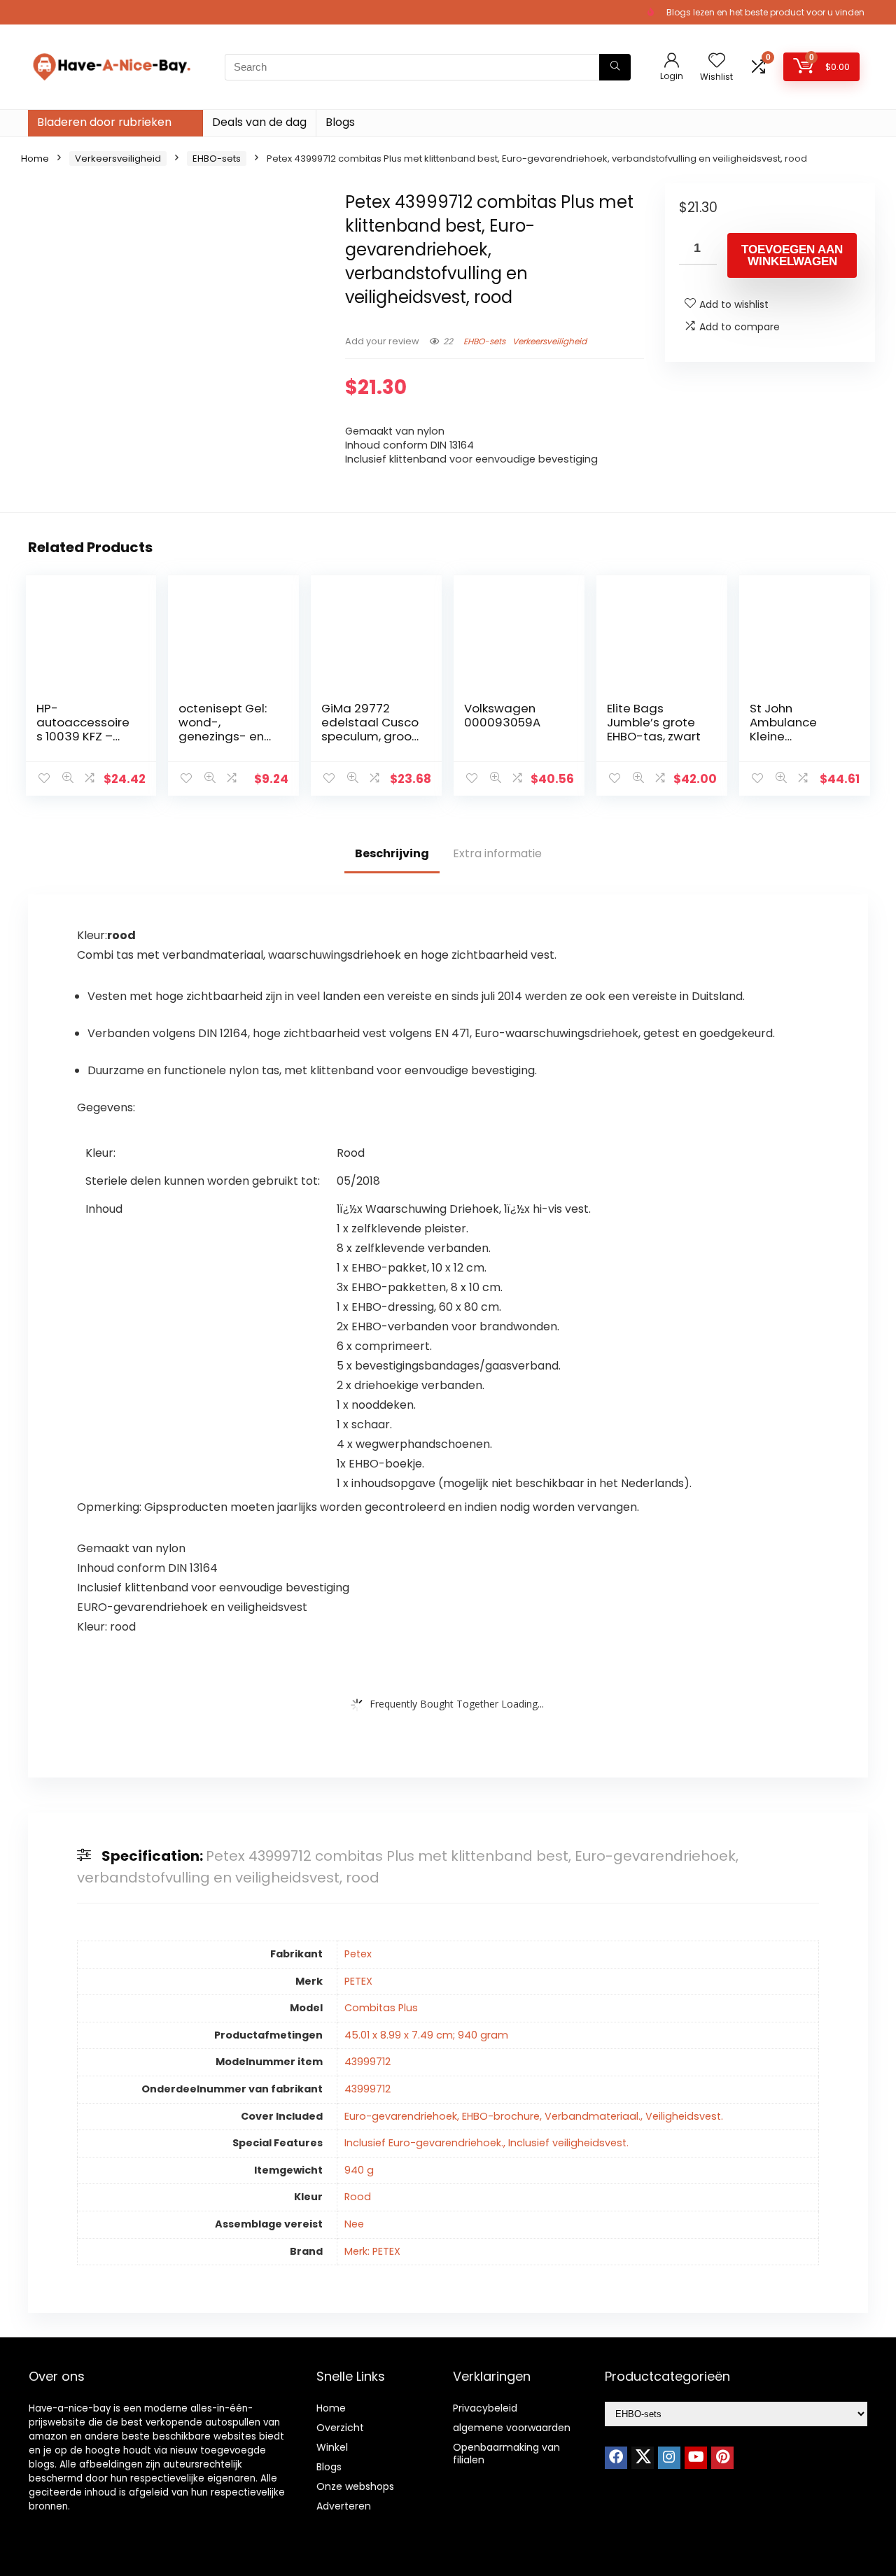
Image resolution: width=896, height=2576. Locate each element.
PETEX (358, 1981)
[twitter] (643, 2458)
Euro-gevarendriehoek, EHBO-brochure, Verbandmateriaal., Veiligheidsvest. (534, 2116)
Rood (358, 2197)
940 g (359, 2170)
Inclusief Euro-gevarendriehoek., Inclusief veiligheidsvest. (486, 2143)
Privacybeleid (485, 2408)
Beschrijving (392, 853)
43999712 (367, 2062)
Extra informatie (497, 853)
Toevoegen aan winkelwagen (792, 255)
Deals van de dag (259, 122)
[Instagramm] (669, 2458)
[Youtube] (696, 2458)
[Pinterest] (722, 2458)
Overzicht (340, 2428)
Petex (358, 1954)
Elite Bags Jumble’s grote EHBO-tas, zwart (654, 722)
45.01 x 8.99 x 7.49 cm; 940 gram (426, 2035)
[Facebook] (616, 2458)
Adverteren (344, 2506)
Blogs (340, 122)
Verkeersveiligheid (118, 159)
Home (35, 159)
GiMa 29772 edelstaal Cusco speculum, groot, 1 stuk (370, 729)
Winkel (332, 2447)
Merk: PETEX (372, 2251)
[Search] (615, 67)
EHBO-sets (217, 159)
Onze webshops (355, 2486)
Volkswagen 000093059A (502, 715)
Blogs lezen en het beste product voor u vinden (765, 12)
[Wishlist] (717, 61)
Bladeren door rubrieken (104, 122)
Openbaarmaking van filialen (506, 2454)
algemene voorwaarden (512, 2428)
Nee (354, 2224)
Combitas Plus (381, 2008)
